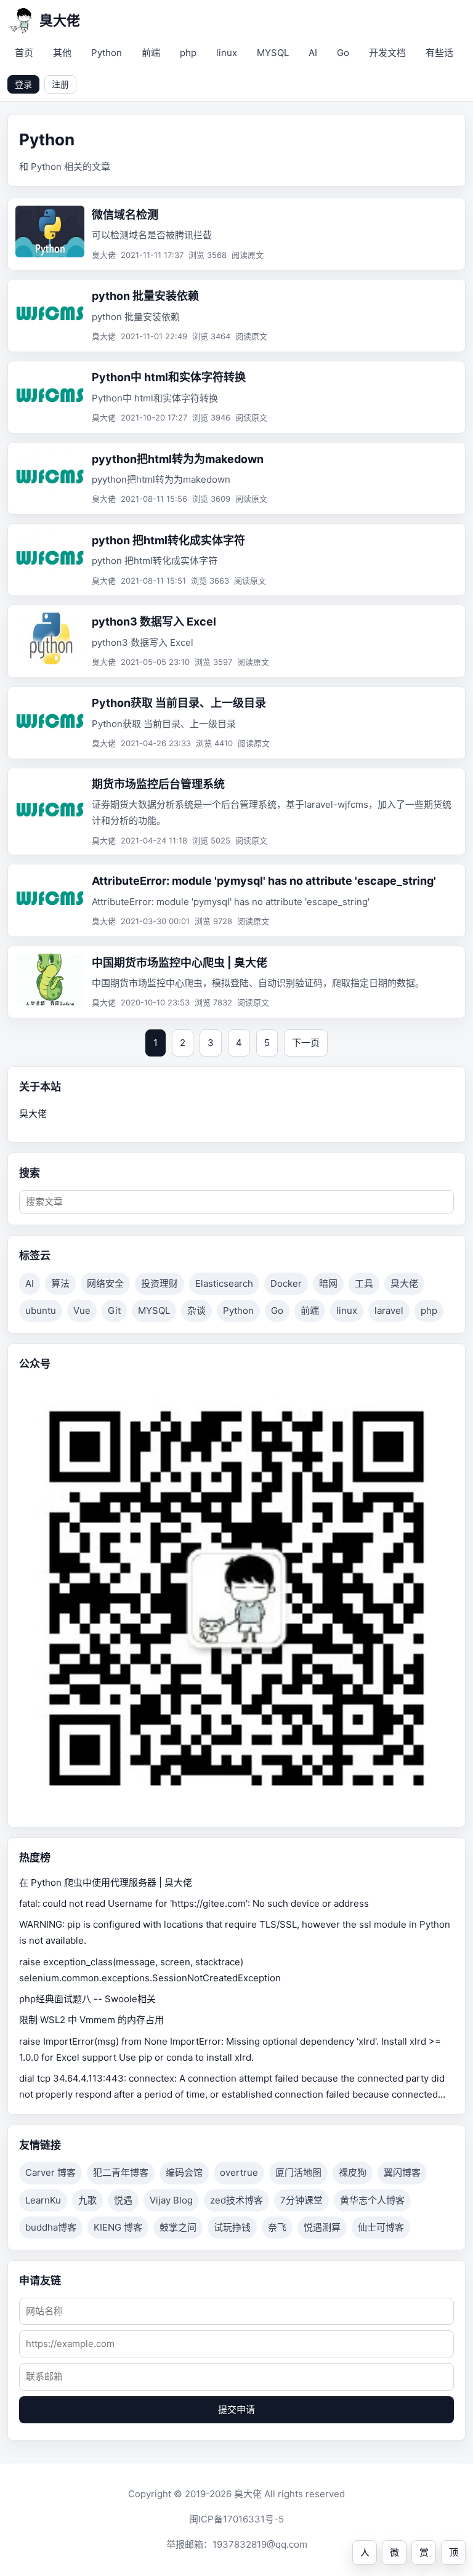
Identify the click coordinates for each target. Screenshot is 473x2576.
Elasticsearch (224, 1283)
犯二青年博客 (121, 2172)
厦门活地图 (298, 2172)
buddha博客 (51, 2227)
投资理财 (160, 1283)
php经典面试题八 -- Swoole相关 (87, 1999)
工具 (364, 1283)
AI (313, 53)
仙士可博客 (381, 2227)
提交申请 (236, 2409)
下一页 (306, 1043)
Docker (286, 1283)
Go (343, 53)
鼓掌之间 (178, 2227)
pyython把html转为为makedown (178, 459)
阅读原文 (248, 255)
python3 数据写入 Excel (154, 622)
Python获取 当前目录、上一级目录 (179, 703)
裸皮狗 (353, 2172)
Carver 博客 (51, 2172)
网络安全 (105, 1283)
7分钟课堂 (301, 2200)
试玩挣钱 (232, 2227)
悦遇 (123, 2200)
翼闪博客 (402, 2172)
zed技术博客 (236, 2200)
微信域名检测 (125, 215)
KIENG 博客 (118, 2227)
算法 (60, 1283)
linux (227, 53)
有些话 (439, 53)
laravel (389, 1310)
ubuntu (41, 1310)
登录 (23, 84)
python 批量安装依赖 (145, 296)
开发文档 (387, 53)
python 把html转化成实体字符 (168, 540)
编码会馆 (184, 2172)
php (188, 53)
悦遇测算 (322, 2227)
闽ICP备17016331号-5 (236, 2519)
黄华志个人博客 (372, 2200)
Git (114, 1310)
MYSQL (273, 53)
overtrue (239, 2172)
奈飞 (277, 2227)
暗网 (328, 1283)
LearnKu (43, 2200)
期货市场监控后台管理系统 (158, 784)
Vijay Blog (171, 2200)
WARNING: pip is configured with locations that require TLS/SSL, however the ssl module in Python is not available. (235, 1932)
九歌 (87, 2200)
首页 (24, 53)
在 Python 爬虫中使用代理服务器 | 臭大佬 (106, 1882)
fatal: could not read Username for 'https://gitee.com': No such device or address (194, 1903)
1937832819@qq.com (260, 2544)
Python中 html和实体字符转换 (169, 377)
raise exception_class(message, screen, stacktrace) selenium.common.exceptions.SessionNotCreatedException (150, 1970)
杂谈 (196, 1310)
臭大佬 (404, 1283)
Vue (82, 1310)
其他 (62, 53)
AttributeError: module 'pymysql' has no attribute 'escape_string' (264, 881)
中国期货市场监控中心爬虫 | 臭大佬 (180, 963)
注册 (60, 84)
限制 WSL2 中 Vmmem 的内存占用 (91, 2020)
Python (107, 53)
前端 (151, 53)
